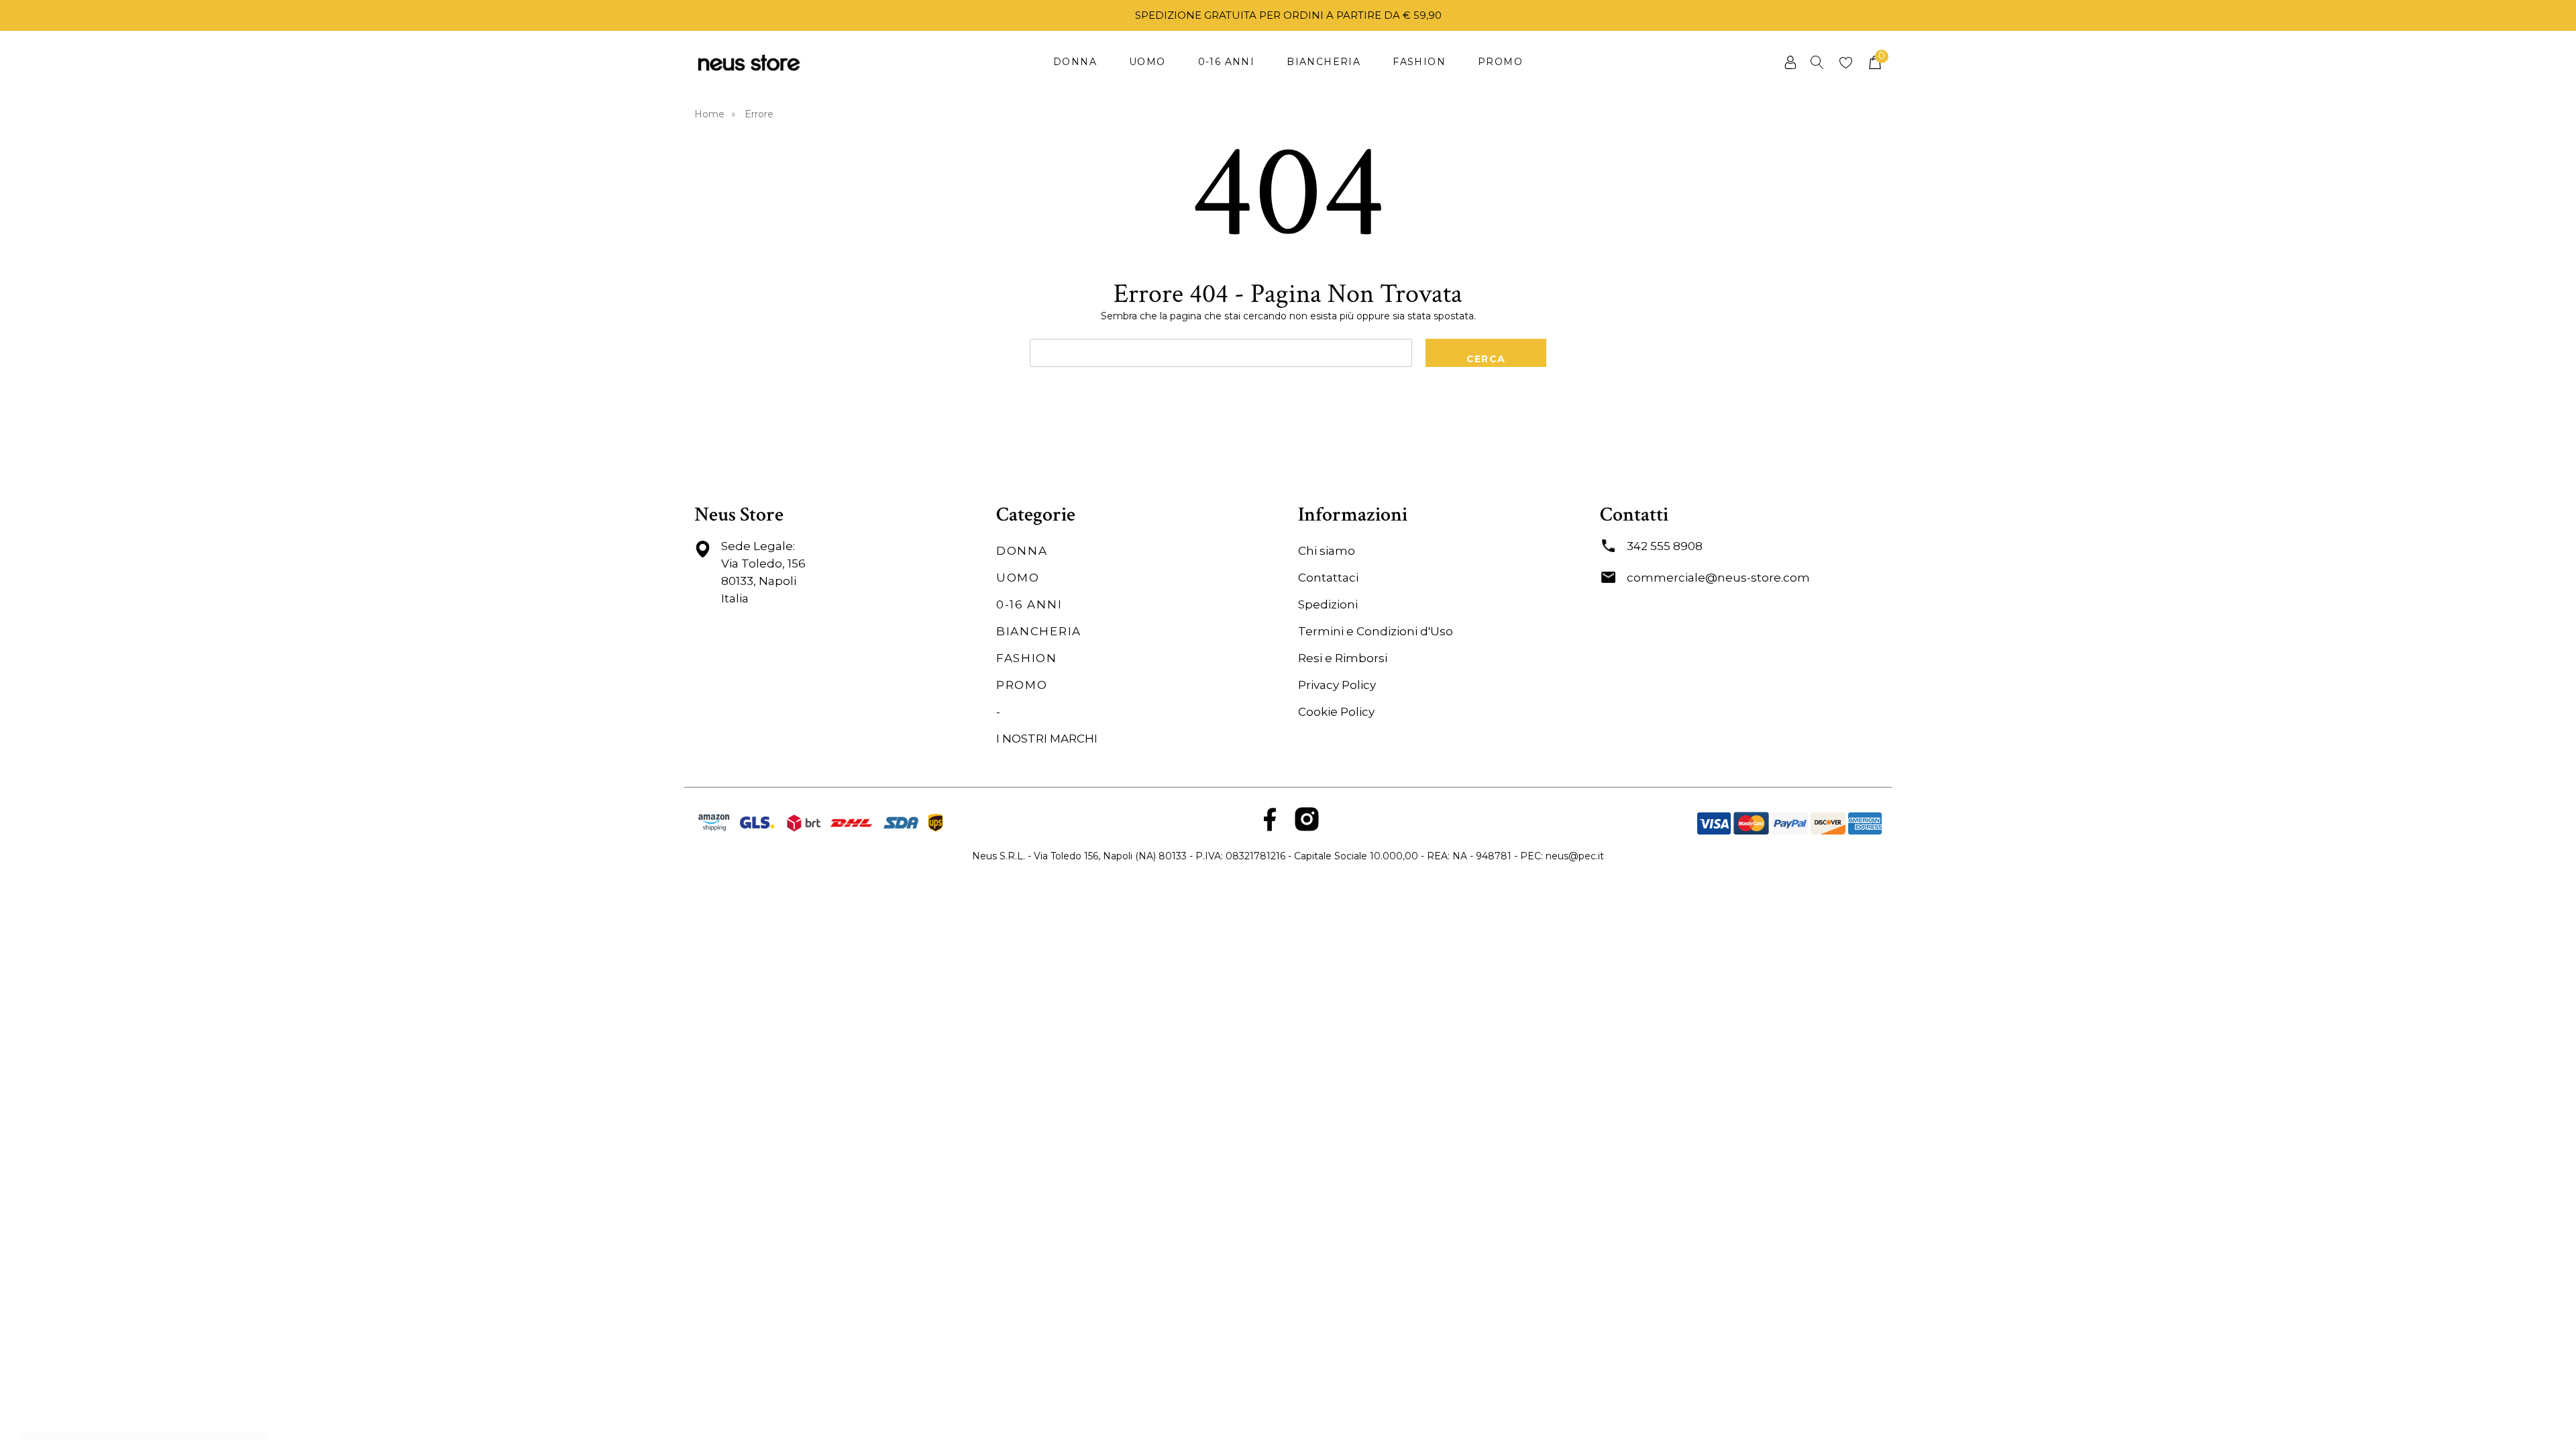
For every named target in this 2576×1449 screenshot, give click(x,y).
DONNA (1022, 551)
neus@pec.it (1575, 856)
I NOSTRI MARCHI (1047, 739)
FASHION (1027, 658)
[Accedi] (1789, 62)
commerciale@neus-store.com (1718, 578)
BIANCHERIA (1039, 631)
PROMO (1022, 685)
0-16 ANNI (1029, 604)
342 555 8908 (1665, 546)
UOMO (1018, 578)
